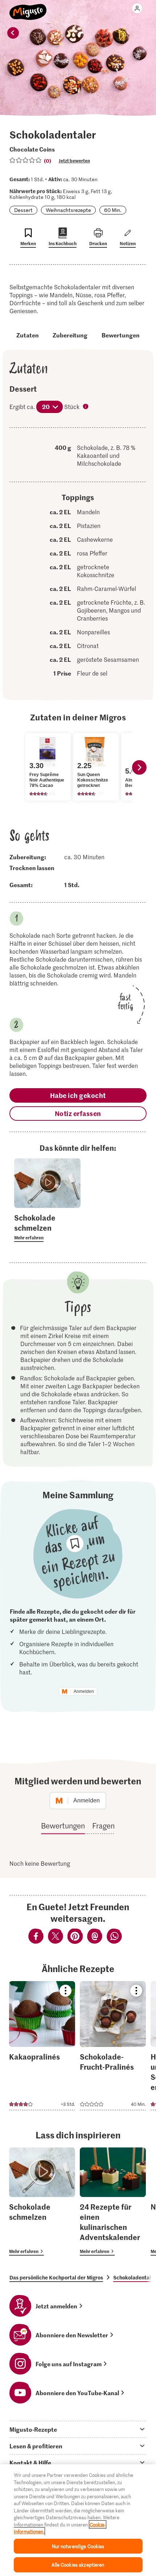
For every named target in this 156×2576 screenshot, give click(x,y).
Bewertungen (121, 335)
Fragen (103, 1826)
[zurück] (13, 33)
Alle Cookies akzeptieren (78, 2565)
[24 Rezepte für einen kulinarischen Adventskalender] (113, 2202)
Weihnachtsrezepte (68, 210)
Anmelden (84, 1691)
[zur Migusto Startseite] (28, 8)
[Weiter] (139, 767)
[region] (78, 2520)
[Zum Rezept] (42, 2046)
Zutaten (28, 335)
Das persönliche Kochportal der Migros (56, 2277)
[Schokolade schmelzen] (42, 2202)
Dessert (23, 210)
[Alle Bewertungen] (26, 160)
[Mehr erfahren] (47, 1227)
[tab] (78, 2429)
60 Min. (113, 210)
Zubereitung (70, 335)
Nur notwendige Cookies (78, 2546)
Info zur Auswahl (86, 407)
